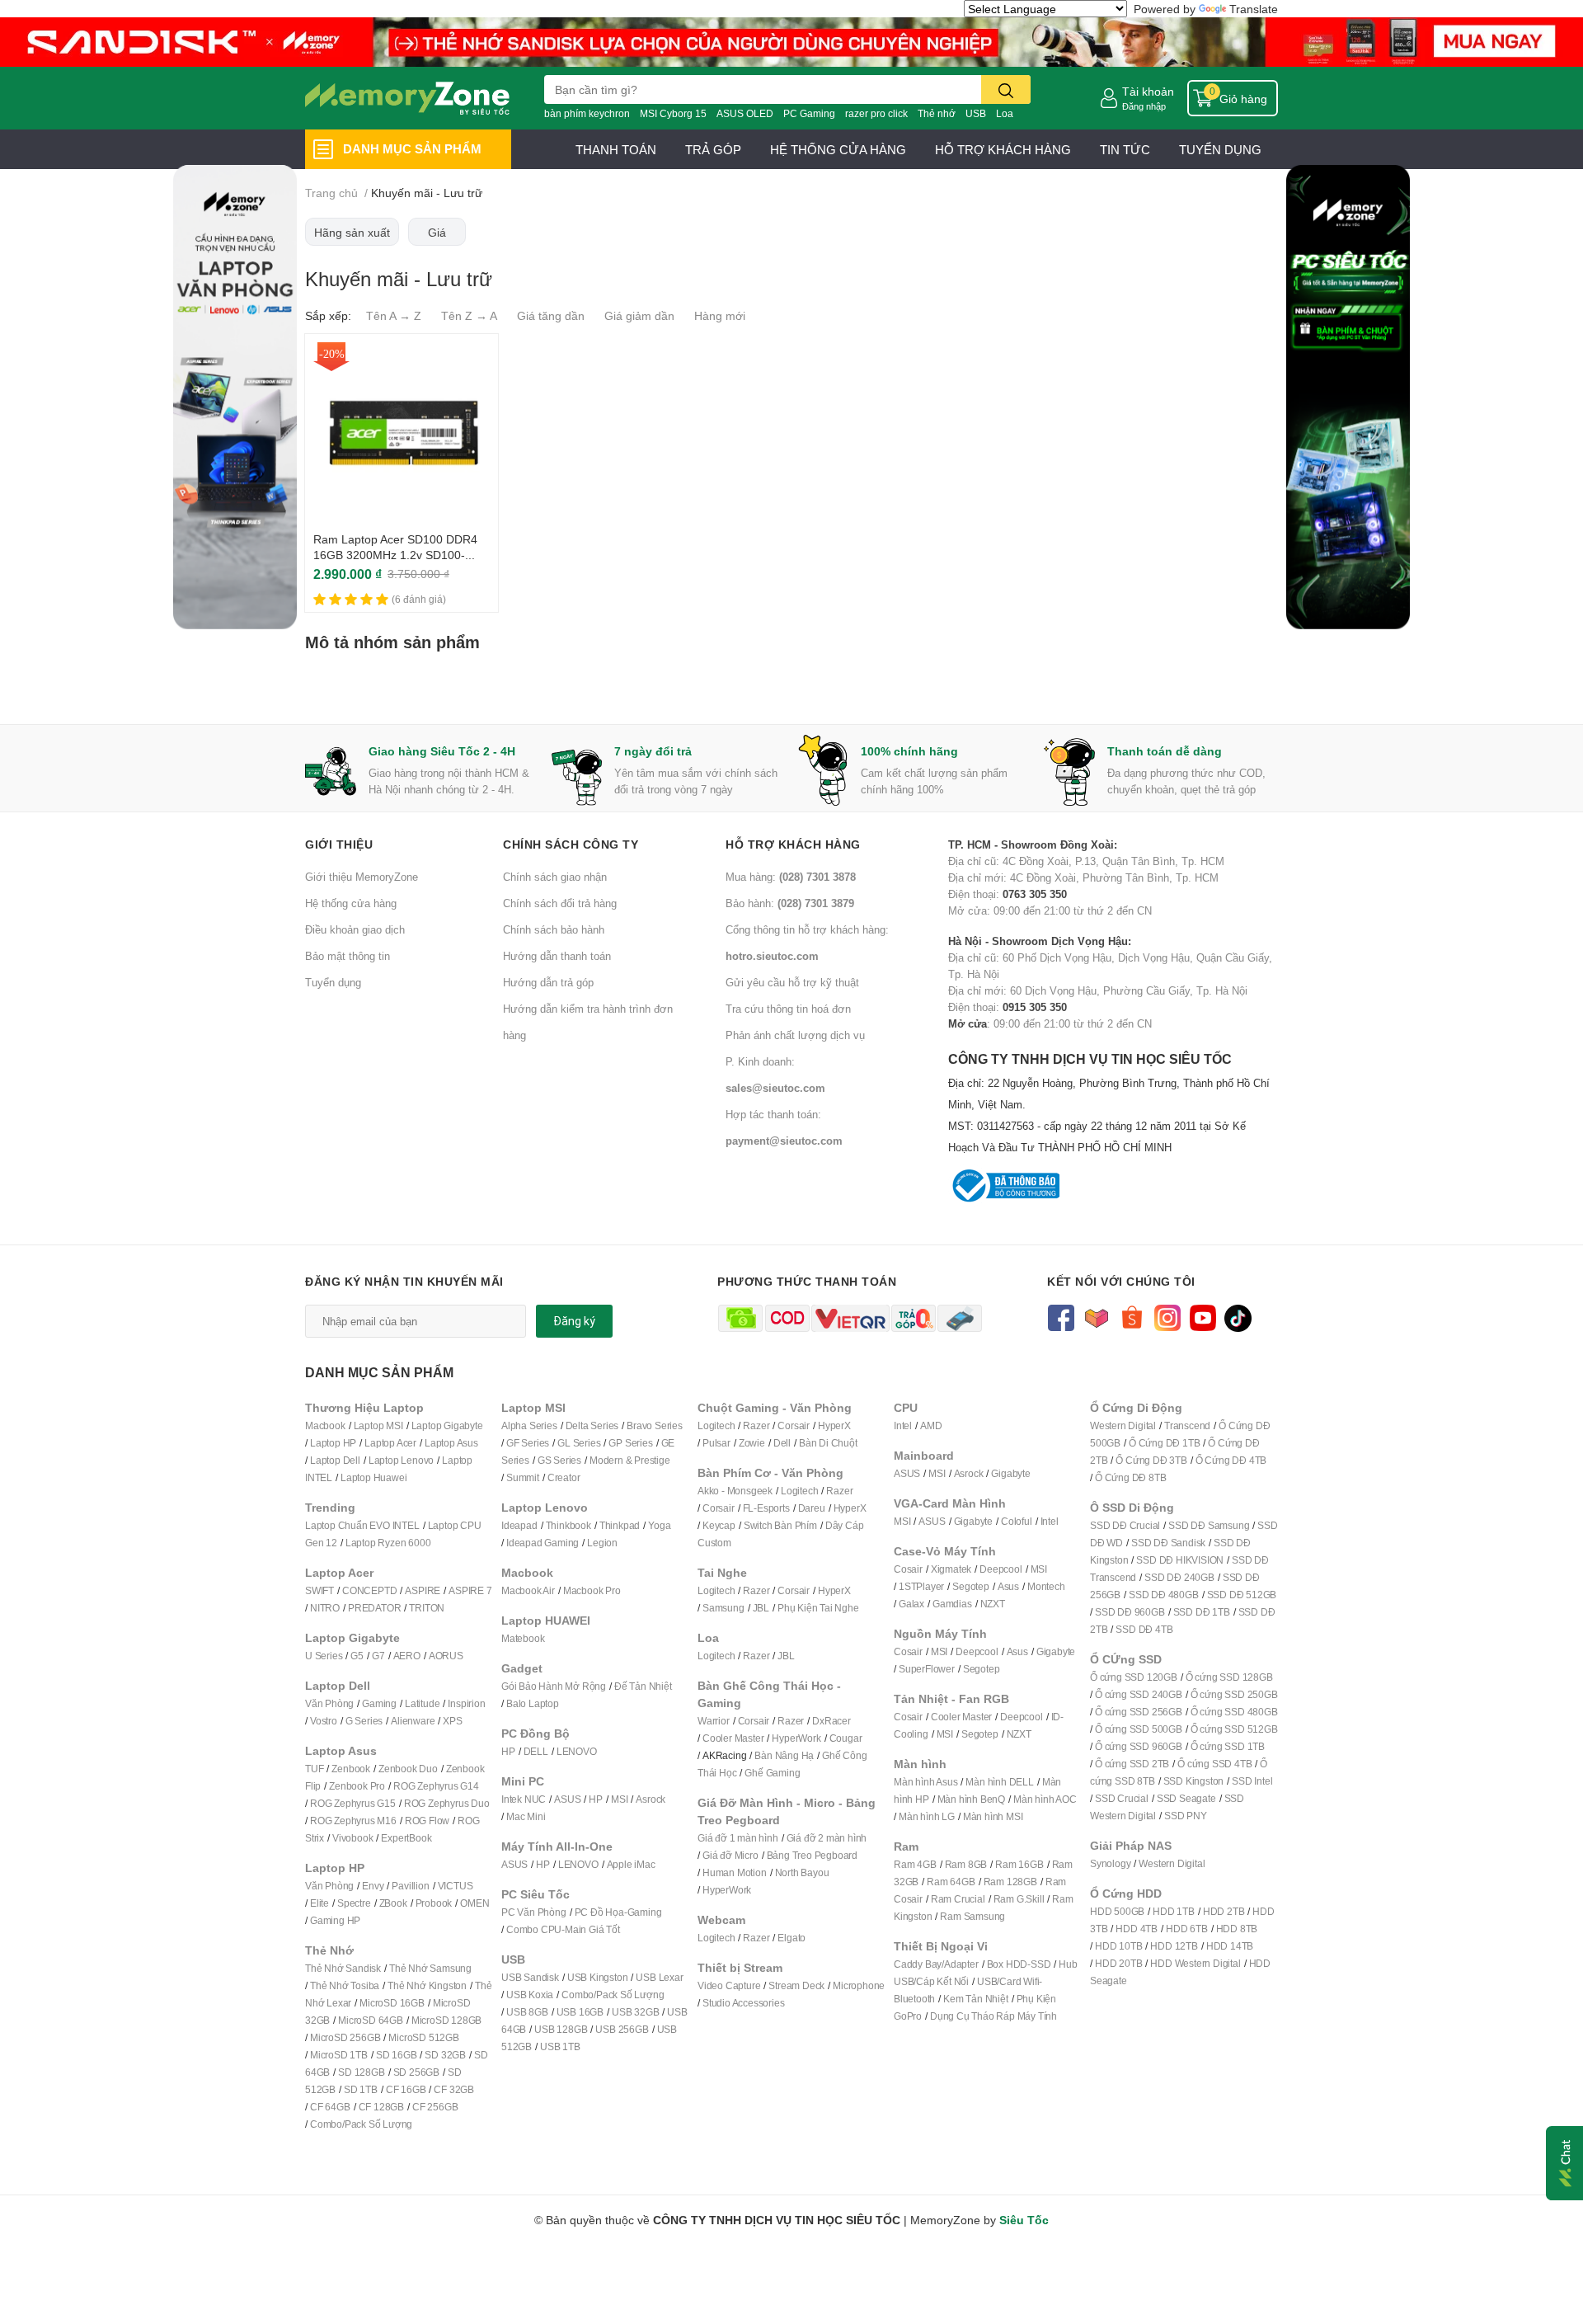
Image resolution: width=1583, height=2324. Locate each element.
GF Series (528, 1443)
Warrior (714, 1721)
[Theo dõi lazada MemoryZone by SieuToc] (1096, 1317)
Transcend (1187, 1425)
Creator (564, 1477)
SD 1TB (361, 2089)
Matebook (523, 1638)
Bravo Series (655, 1425)
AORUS (446, 1656)
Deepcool (1001, 1569)
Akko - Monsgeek (735, 1491)
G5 (357, 1656)
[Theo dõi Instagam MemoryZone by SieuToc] (1167, 1317)
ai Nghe (842, 1608)
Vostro (324, 1721)
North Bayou (802, 1872)
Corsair (794, 1425)
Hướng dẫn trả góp (548, 982)
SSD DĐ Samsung (1209, 1525)
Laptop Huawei (373, 1477)
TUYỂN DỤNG (1220, 149)
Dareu (812, 1508)
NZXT (993, 1604)
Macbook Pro (592, 1590)
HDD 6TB (1187, 1929)
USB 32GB (635, 2012)
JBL (761, 1608)
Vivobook (352, 1838)
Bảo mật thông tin (348, 956)
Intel (903, 1425)
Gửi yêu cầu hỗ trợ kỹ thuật (792, 982)
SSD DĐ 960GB (1130, 1612)
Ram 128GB (1010, 1882)
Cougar (846, 1738)
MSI (619, 1799)
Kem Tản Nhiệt (975, 1999)
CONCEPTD (369, 1590)
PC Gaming (809, 113)
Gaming (379, 1703)
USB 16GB (580, 2012)
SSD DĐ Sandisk (1168, 1543)
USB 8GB (527, 2012)
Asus (1008, 1586)
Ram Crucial (958, 1899)
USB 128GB (561, 2029)
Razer (756, 1425)
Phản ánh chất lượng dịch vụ (795, 1035)
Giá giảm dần (639, 315)
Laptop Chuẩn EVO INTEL (362, 1525)
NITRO (325, 1608)
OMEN (474, 1903)
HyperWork (796, 1738)
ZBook (393, 1903)
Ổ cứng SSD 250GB (1234, 1694)
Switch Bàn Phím (780, 1525)
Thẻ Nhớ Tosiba (345, 1985)
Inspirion (466, 1703)
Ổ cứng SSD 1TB (1228, 1746)
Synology (1110, 1863)
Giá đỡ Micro (730, 1855)
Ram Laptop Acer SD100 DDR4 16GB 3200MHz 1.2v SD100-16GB (395, 555)
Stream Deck (796, 1985)
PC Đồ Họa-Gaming (618, 1912)
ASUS (567, 1799)
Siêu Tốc (1024, 2220)
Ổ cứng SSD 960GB (1139, 1746)
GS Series (559, 1460)
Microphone (859, 1985)
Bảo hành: (790, 903)
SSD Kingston (1194, 1781)
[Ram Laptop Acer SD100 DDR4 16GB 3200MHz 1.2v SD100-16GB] (402, 430)
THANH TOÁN (616, 149)
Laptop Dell (335, 1460)
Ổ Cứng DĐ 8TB (1130, 1477)
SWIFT (319, 1590)
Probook (434, 1903)
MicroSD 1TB (339, 2055)
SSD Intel (1252, 1781)
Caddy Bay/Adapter (936, 1964)
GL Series (579, 1443)
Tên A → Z (394, 315)
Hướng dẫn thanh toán (557, 956)
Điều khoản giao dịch (355, 929)
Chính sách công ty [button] (571, 844)
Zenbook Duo (408, 1769)
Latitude (422, 1703)
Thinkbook (568, 1525)
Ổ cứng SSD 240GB (1139, 1694)
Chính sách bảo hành (554, 929)
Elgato (791, 1938)
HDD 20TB (1118, 1963)
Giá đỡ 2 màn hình (827, 1838)
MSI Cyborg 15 (673, 113)
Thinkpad (620, 1525)
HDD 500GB (1117, 1911)
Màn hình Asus (925, 1782)
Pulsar (716, 1443)
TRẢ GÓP (713, 149)
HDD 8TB (1237, 1929)
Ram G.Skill (1019, 1899)
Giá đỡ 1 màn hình (738, 1838)
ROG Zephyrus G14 (436, 1786)
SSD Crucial (1122, 1798)
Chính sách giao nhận (555, 877)
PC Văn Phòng (534, 1912)
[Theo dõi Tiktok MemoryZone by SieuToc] (1238, 1317)
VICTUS (456, 1886)
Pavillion (410, 1886)
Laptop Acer (390, 1443)
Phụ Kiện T (801, 1608)
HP (508, 1751)
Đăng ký (574, 1321)
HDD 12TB (1174, 1946)
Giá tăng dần (551, 315)
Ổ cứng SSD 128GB (1229, 1677)
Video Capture (729, 1985)
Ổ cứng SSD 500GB (1139, 1729)
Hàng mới (720, 315)
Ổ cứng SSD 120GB (1134, 1677)
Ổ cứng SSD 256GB (1139, 1712)
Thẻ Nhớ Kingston (427, 1985)
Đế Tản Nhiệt (643, 1686)
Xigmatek (951, 1569)
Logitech (716, 1425)
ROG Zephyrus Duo (447, 1803)
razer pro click (876, 113)
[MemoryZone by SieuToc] (407, 98)
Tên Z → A (469, 315)
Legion (602, 1543)
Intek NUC (524, 1799)
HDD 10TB (1118, 1946)
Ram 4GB (915, 1864)
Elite (319, 1903)
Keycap (719, 1525)
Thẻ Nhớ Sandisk (343, 1968)
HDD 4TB (1137, 1929)
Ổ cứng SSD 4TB (1214, 1764)
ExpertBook (406, 1838)
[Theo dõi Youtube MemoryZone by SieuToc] (1203, 1317)
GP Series (630, 1443)
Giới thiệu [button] (339, 844)
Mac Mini (526, 1816)
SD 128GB (361, 2072)
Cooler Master (733, 1738)
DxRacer (831, 1721)
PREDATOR (374, 1608)
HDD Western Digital (1195, 1963)
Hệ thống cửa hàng (351, 903)
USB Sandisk (530, 1977)
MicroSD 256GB (345, 2037)
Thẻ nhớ (937, 113)
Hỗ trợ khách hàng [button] (793, 844)
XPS (452, 1721)
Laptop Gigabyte (447, 1425)
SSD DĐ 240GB (1179, 1577)
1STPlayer (921, 1586)
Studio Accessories (743, 2003)
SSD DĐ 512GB (1242, 1595)
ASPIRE (423, 1590)
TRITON (427, 1608)
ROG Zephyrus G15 (353, 1803)
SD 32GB (445, 2055)
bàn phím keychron (587, 113)
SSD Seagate (1186, 1798)
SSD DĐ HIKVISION (1180, 1560)
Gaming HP (335, 1920)
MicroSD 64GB (371, 2020)
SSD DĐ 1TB (1202, 1612)
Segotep (971, 1586)
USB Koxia (530, 1995)
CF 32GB (454, 2089)
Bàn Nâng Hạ (784, 1755)
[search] (1006, 89)
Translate (1254, 9)
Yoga (659, 1525)
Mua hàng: (791, 877)
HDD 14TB (1230, 1946)
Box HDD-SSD (1019, 1964)
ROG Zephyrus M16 (353, 1821)
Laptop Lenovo (401, 1460)
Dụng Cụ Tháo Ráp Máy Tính (993, 2016)
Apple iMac (631, 1864)
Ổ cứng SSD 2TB (1132, 1764)
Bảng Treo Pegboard (812, 1855)
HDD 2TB (1224, 1911)
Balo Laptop (533, 1703)
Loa (1005, 113)
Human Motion (735, 1872)
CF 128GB (381, 2107)
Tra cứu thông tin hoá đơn (788, 1009)
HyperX (834, 1425)
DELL (536, 1751)
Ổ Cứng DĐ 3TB (1151, 1460)
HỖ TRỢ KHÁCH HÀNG (1003, 149)
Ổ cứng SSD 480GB (1234, 1712)
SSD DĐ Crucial (1125, 1525)
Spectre (354, 1903)
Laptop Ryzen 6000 (388, 1543)
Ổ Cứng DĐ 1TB (1164, 1443)
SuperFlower (927, 1669)
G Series (364, 1721)
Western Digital (1123, 1425)
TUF (314, 1769)
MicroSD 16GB (392, 2003)
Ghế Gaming (772, 1773)
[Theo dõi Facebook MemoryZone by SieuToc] (1061, 1317)
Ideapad (519, 1525)
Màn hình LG (927, 1816)
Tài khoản (1148, 91)
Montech (1046, 1586)
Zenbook (351, 1769)
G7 (378, 1656)
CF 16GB (406, 2089)
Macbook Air (528, 1590)
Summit (523, 1477)
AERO (407, 1656)
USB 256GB (622, 2029)
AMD (931, 1425)
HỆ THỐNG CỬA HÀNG (838, 149)
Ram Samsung (972, 1916)
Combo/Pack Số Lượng (361, 2124)
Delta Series (592, 1425)
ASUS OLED (745, 113)
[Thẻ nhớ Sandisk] (791, 41)
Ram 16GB (1019, 1864)
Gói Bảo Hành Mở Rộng (554, 1686)
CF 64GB (330, 2107)
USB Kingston (598, 1977)
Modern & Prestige (630, 1460)
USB (976, 113)
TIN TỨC (1125, 149)
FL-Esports (766, 1508)
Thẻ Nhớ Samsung (430, 1968)
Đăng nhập (1144, 106)
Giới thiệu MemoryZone (362, 877)
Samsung (723, 1608)
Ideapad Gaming (543, 1543)
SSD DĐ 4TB (1144, 1629)
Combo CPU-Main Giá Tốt (563, 1929)
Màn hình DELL (999, 1782)
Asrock (651, 1799)
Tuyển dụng (333, 982)
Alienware (413, 1721)
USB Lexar (659, 1977)
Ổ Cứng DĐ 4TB (1231, 1460)
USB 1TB (560, 2046)
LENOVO (577, 1751)
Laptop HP (333, 1443)
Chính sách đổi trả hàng (560, 903)
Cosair (908, 1569)
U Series (324, 1656)
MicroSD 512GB (423, 2037)
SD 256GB (416, 2072)
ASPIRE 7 (470, 1590)
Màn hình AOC (1045, 1799)
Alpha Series (529, 1425)
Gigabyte (1010, 1473)
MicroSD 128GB (446, 2020)
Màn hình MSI (993, 1816)
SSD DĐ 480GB (1164, 1595)
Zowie (752, 1443)
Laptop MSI (378, 1425)
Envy (373, 1886)
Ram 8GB (966, 1864)
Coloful (1017, 1521)
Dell (782, 1443)
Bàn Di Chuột (828, 1443)
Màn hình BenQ (971, 1799)
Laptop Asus (451, 1443)
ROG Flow (427, 1821)
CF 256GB (435, 2107)
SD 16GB (397, 2055)
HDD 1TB (1174, 1911)
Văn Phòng (329, 1703)
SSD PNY (1186, 1816)
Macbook (325, 1425)
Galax (911, 1604)
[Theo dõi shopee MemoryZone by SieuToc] (1132, 1317)
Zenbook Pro (357, 1786)
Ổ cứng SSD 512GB (1234, 1729)
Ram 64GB (951, 1882)
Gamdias (952, 1604)
